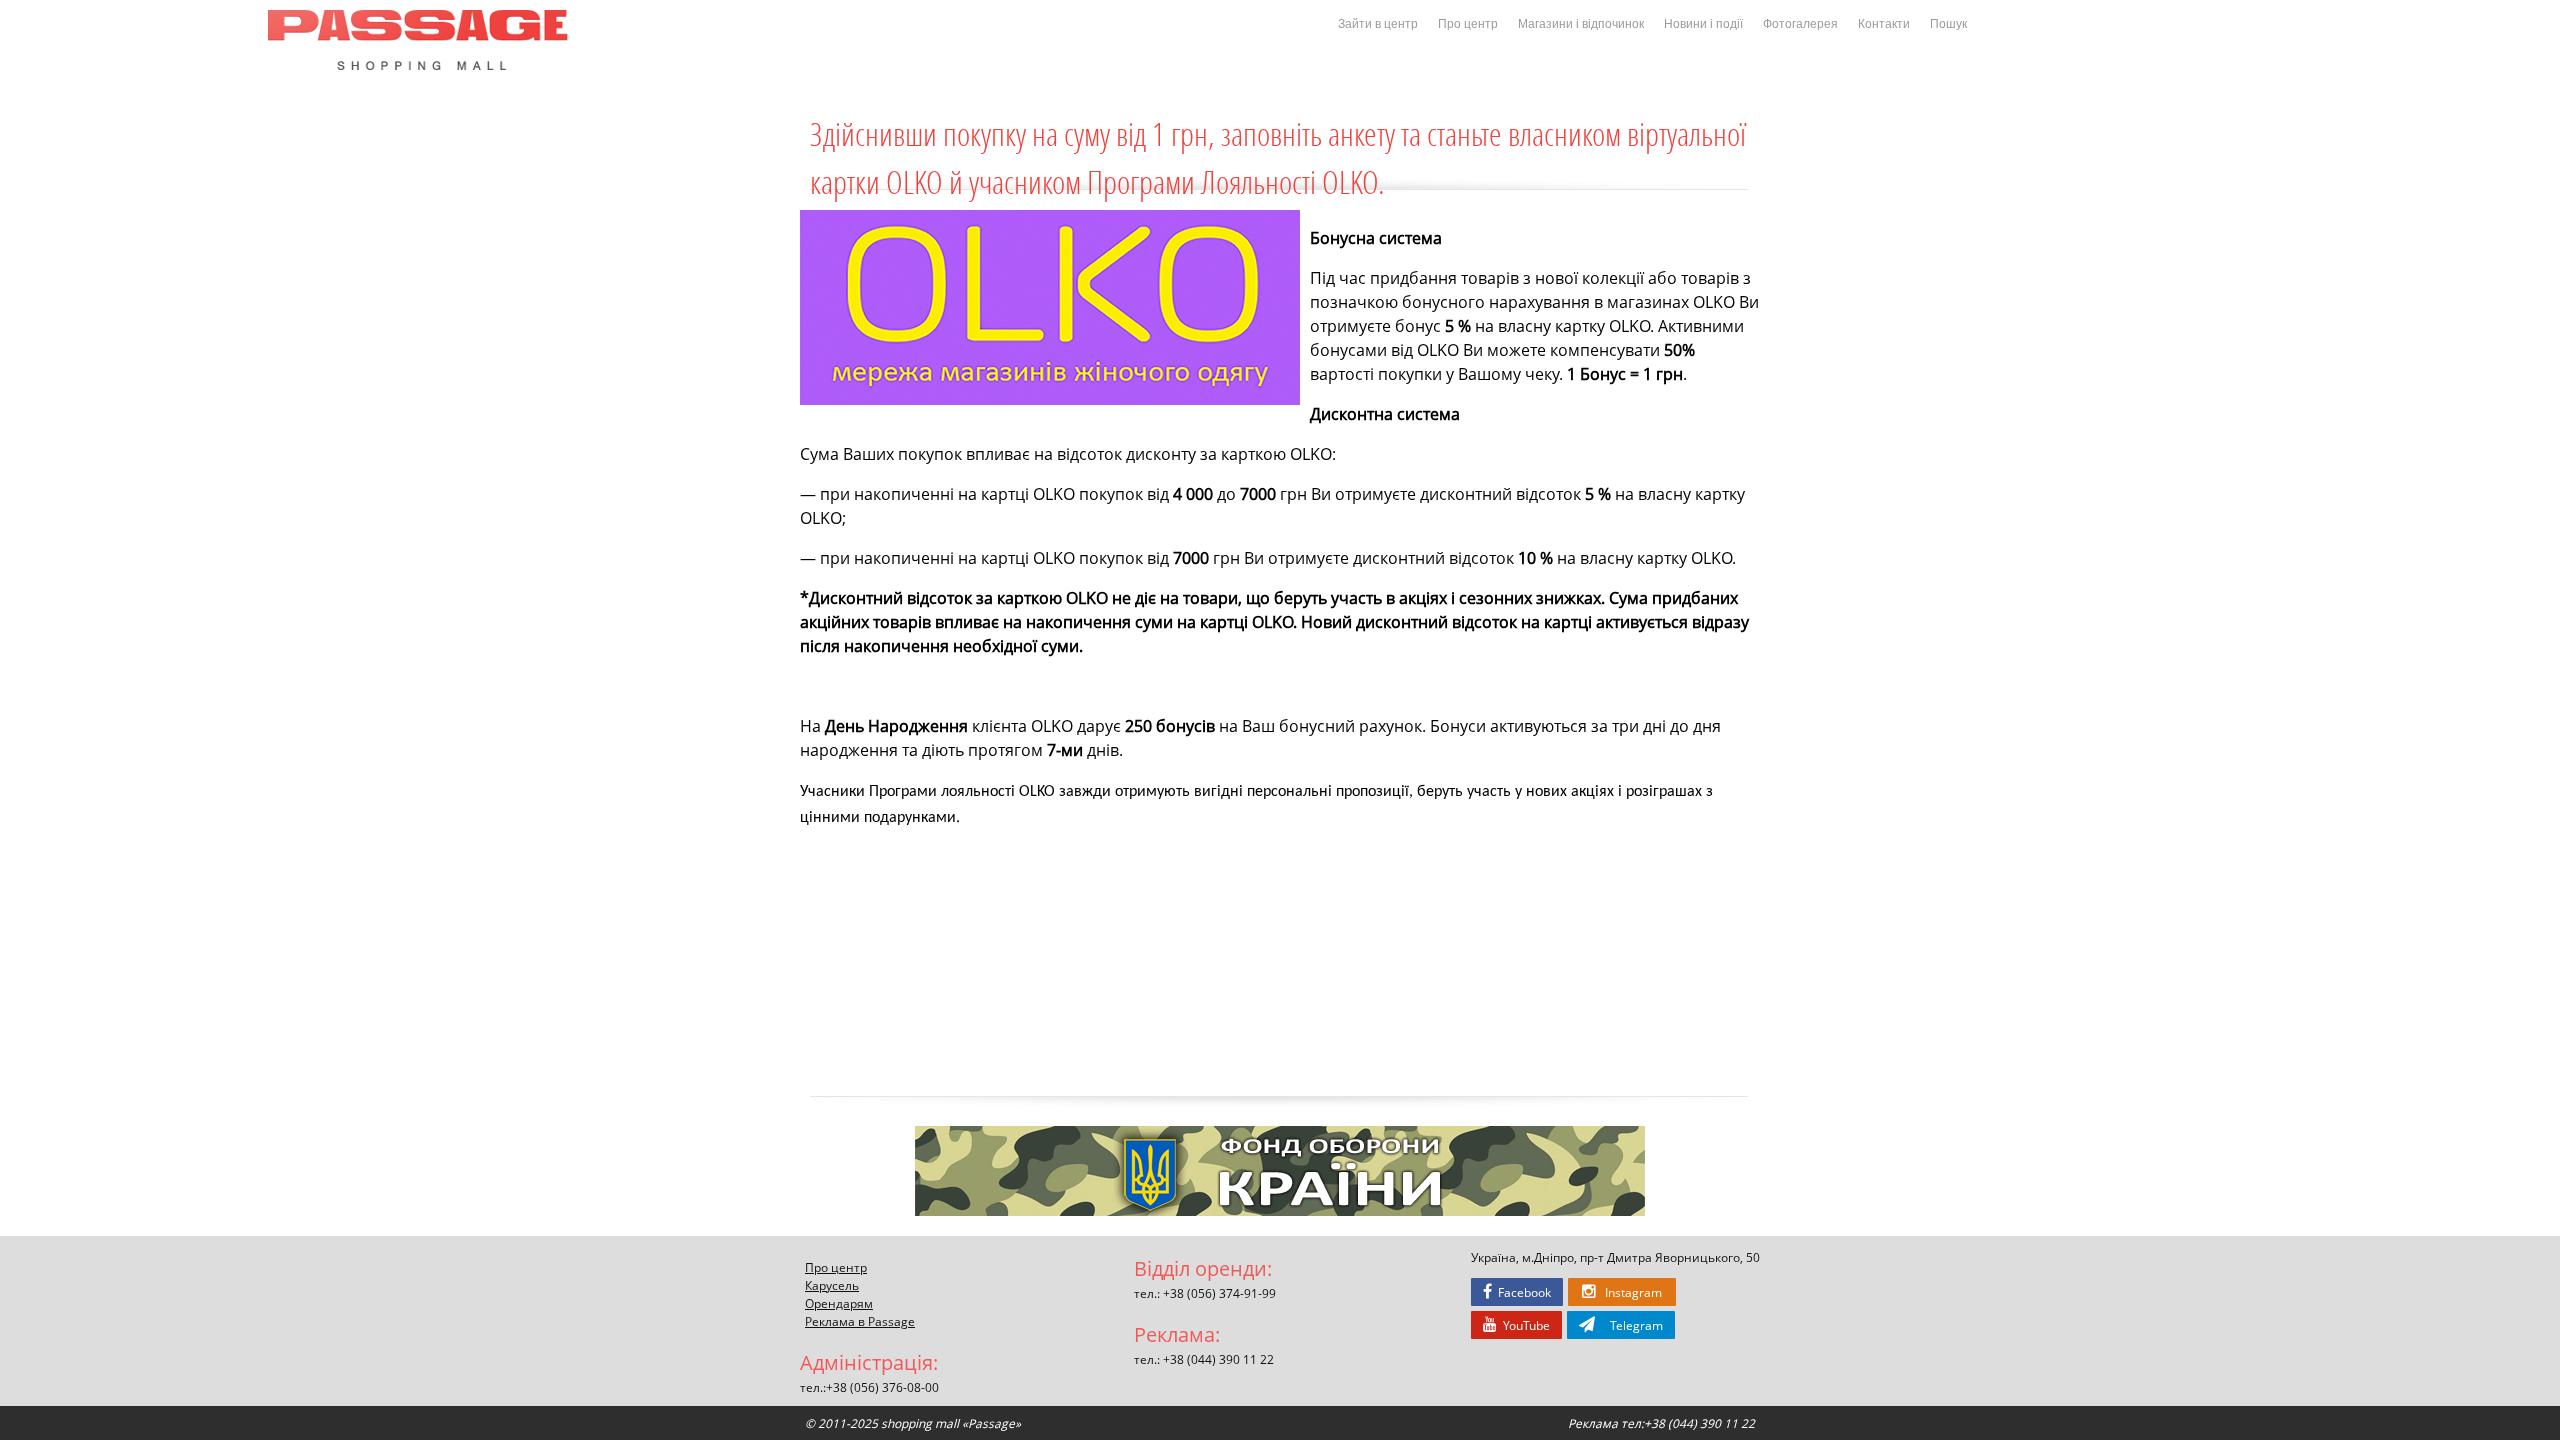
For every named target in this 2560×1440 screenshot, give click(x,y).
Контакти (1884, 24)
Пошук (1948, 24)
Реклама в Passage (860, 1321)
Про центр (1468, 24)
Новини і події (1703, 24)
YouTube (1523, 1325)
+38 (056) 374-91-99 (1219, 1293)
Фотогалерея (1800, 24)
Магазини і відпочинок (1581, 24)
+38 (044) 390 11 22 (1218, 1359)
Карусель (832, 1285)
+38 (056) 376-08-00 (882, 1387)
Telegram (1629, 1325)
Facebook (1521, 1292)
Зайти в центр (1378, 24)
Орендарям (839, 1303)
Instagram (1629, 1292)
